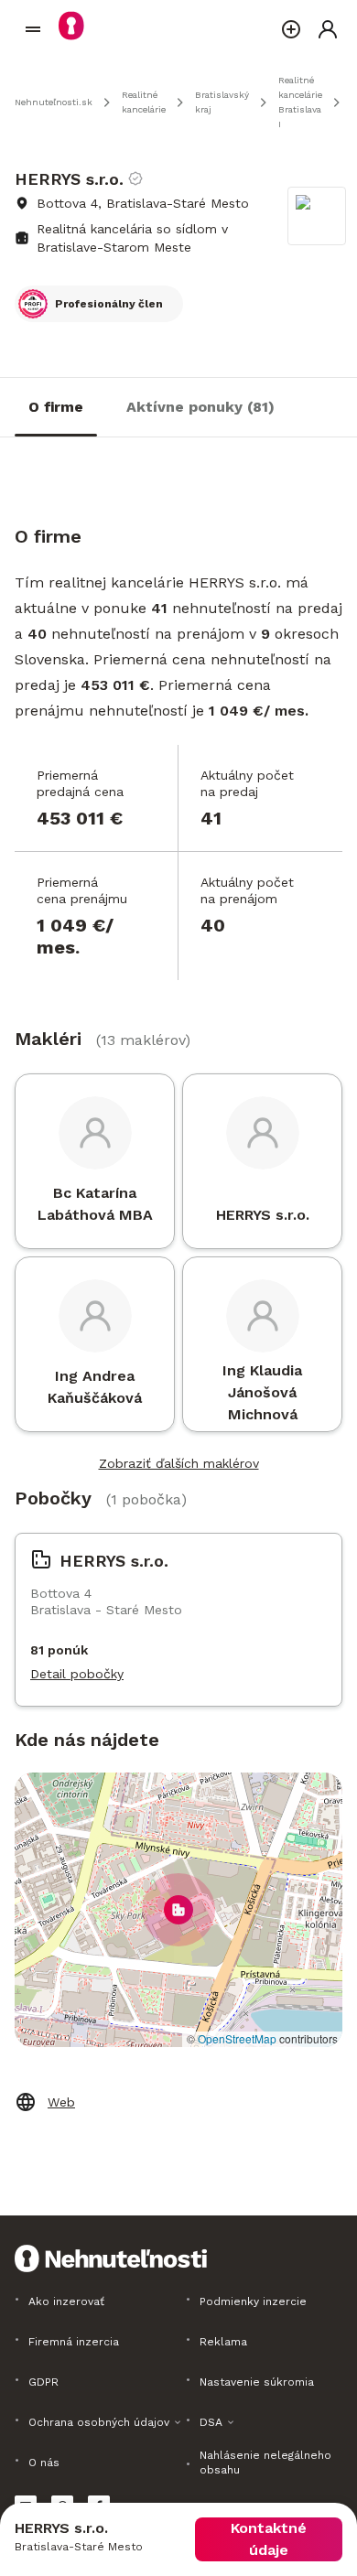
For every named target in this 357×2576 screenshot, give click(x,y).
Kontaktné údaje (269, 2539)
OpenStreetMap (237, 2038)
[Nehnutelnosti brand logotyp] (33, 29)
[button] (178, 1910)
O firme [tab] (56, 407)
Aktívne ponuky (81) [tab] (200, 407)
